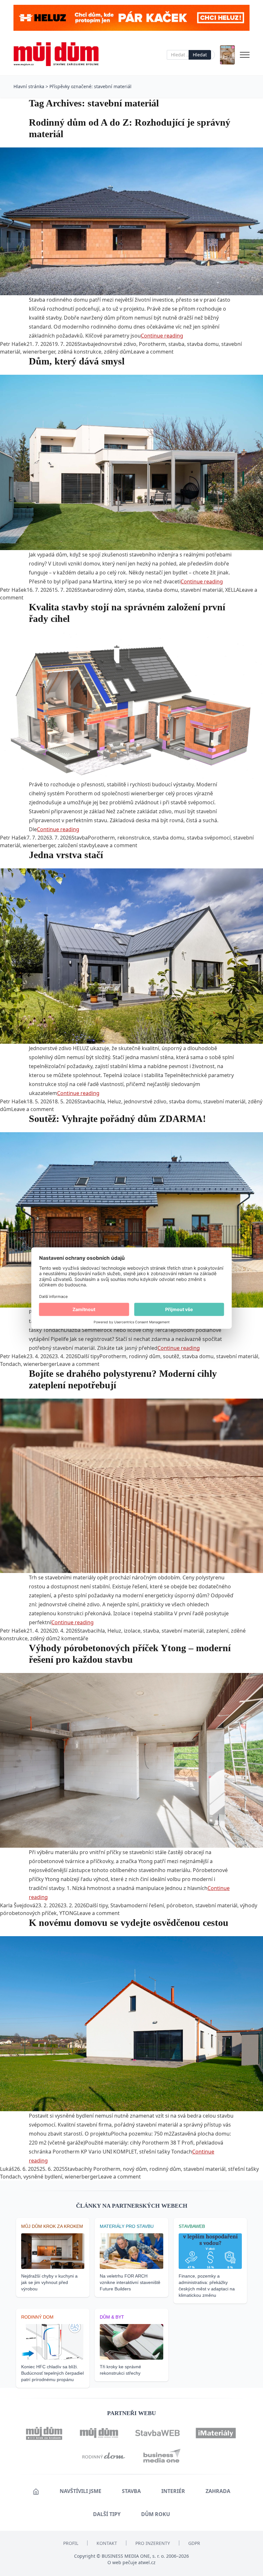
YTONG (68, 1913)
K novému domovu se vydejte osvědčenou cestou (129, 1923)
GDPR (194, 2543)
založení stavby (76, 845)
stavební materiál (202, 590)
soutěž (171, 1356)
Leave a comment (152, 352)
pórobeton (180, 1905)
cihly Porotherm (101, 2169)
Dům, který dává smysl (77, 361)
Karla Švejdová (18, 1905)
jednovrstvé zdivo (115, 344)
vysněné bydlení (43, 2177)
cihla (99, 1101)
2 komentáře (73, 1638)
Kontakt (107, 2543)
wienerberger (39, 352)
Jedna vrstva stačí (66, 855)
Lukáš (7, 2169)
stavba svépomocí (209, 838)
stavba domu (203, 344)
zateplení (217, 1631)
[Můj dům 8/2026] (227, 55)
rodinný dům (109, 590)
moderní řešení (145, 1905)
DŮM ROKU (156, 2514)
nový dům (135, 2169)
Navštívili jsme (81, 2491)
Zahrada (218, 2491)
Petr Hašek (13, 344)
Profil (71, 2543)
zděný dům (117, 352)
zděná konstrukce (80, 352)
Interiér (173, 2491)
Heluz (114, 1101)
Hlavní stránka (29, 86)
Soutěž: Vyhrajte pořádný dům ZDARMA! (117, 1119)
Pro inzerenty (153, 2543)
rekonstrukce (134, 838)
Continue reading (162, 336)
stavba (176, 344)
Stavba (85, 344)
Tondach (10, 1364)
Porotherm (152, 344)
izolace (132, 1631)
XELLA (232, 590)
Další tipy (88, 1356)
